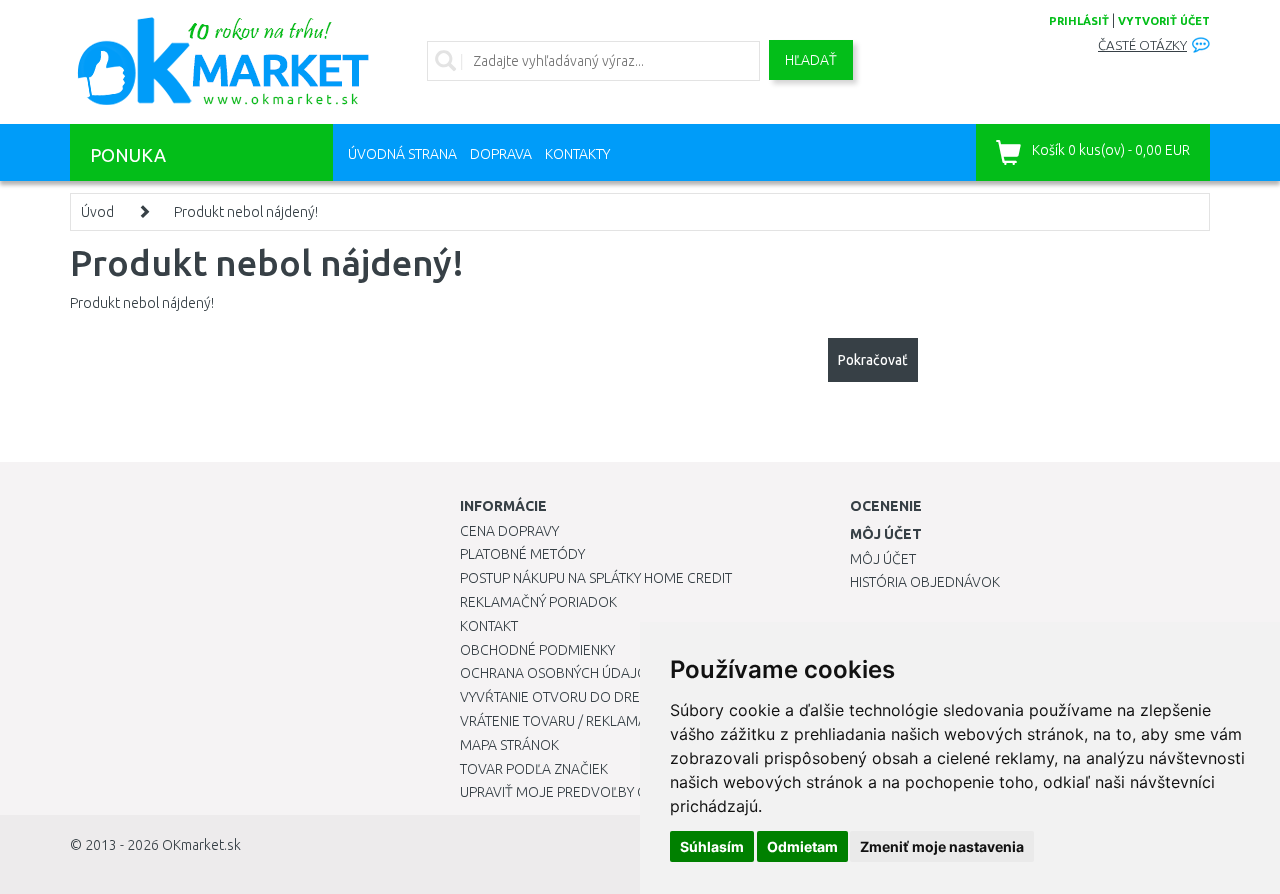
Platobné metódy (522, 554)
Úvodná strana (402, 154)
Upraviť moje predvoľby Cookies (577, 792)
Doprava (501, 154)
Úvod (97, 212)
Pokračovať (873, 360)
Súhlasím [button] (712, 846)
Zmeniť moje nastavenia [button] (942, 846)
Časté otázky (1142, 45)
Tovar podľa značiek (534, 769)
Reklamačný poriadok (538, 602)
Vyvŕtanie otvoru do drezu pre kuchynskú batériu (638, 697)
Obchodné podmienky (537, 650)
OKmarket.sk (201, 845)
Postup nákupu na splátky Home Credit (596, 578)
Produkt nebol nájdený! (246, 212)
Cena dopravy (509, 531)
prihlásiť (1079, 21)
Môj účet (883, 559)
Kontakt (489, 626)
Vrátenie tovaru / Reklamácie (563, 721)
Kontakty (577, 154)
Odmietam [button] (802, 846)
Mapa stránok (509, 745)
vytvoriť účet (1164, 21)
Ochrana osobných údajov (558, 673)
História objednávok (925, 582)
